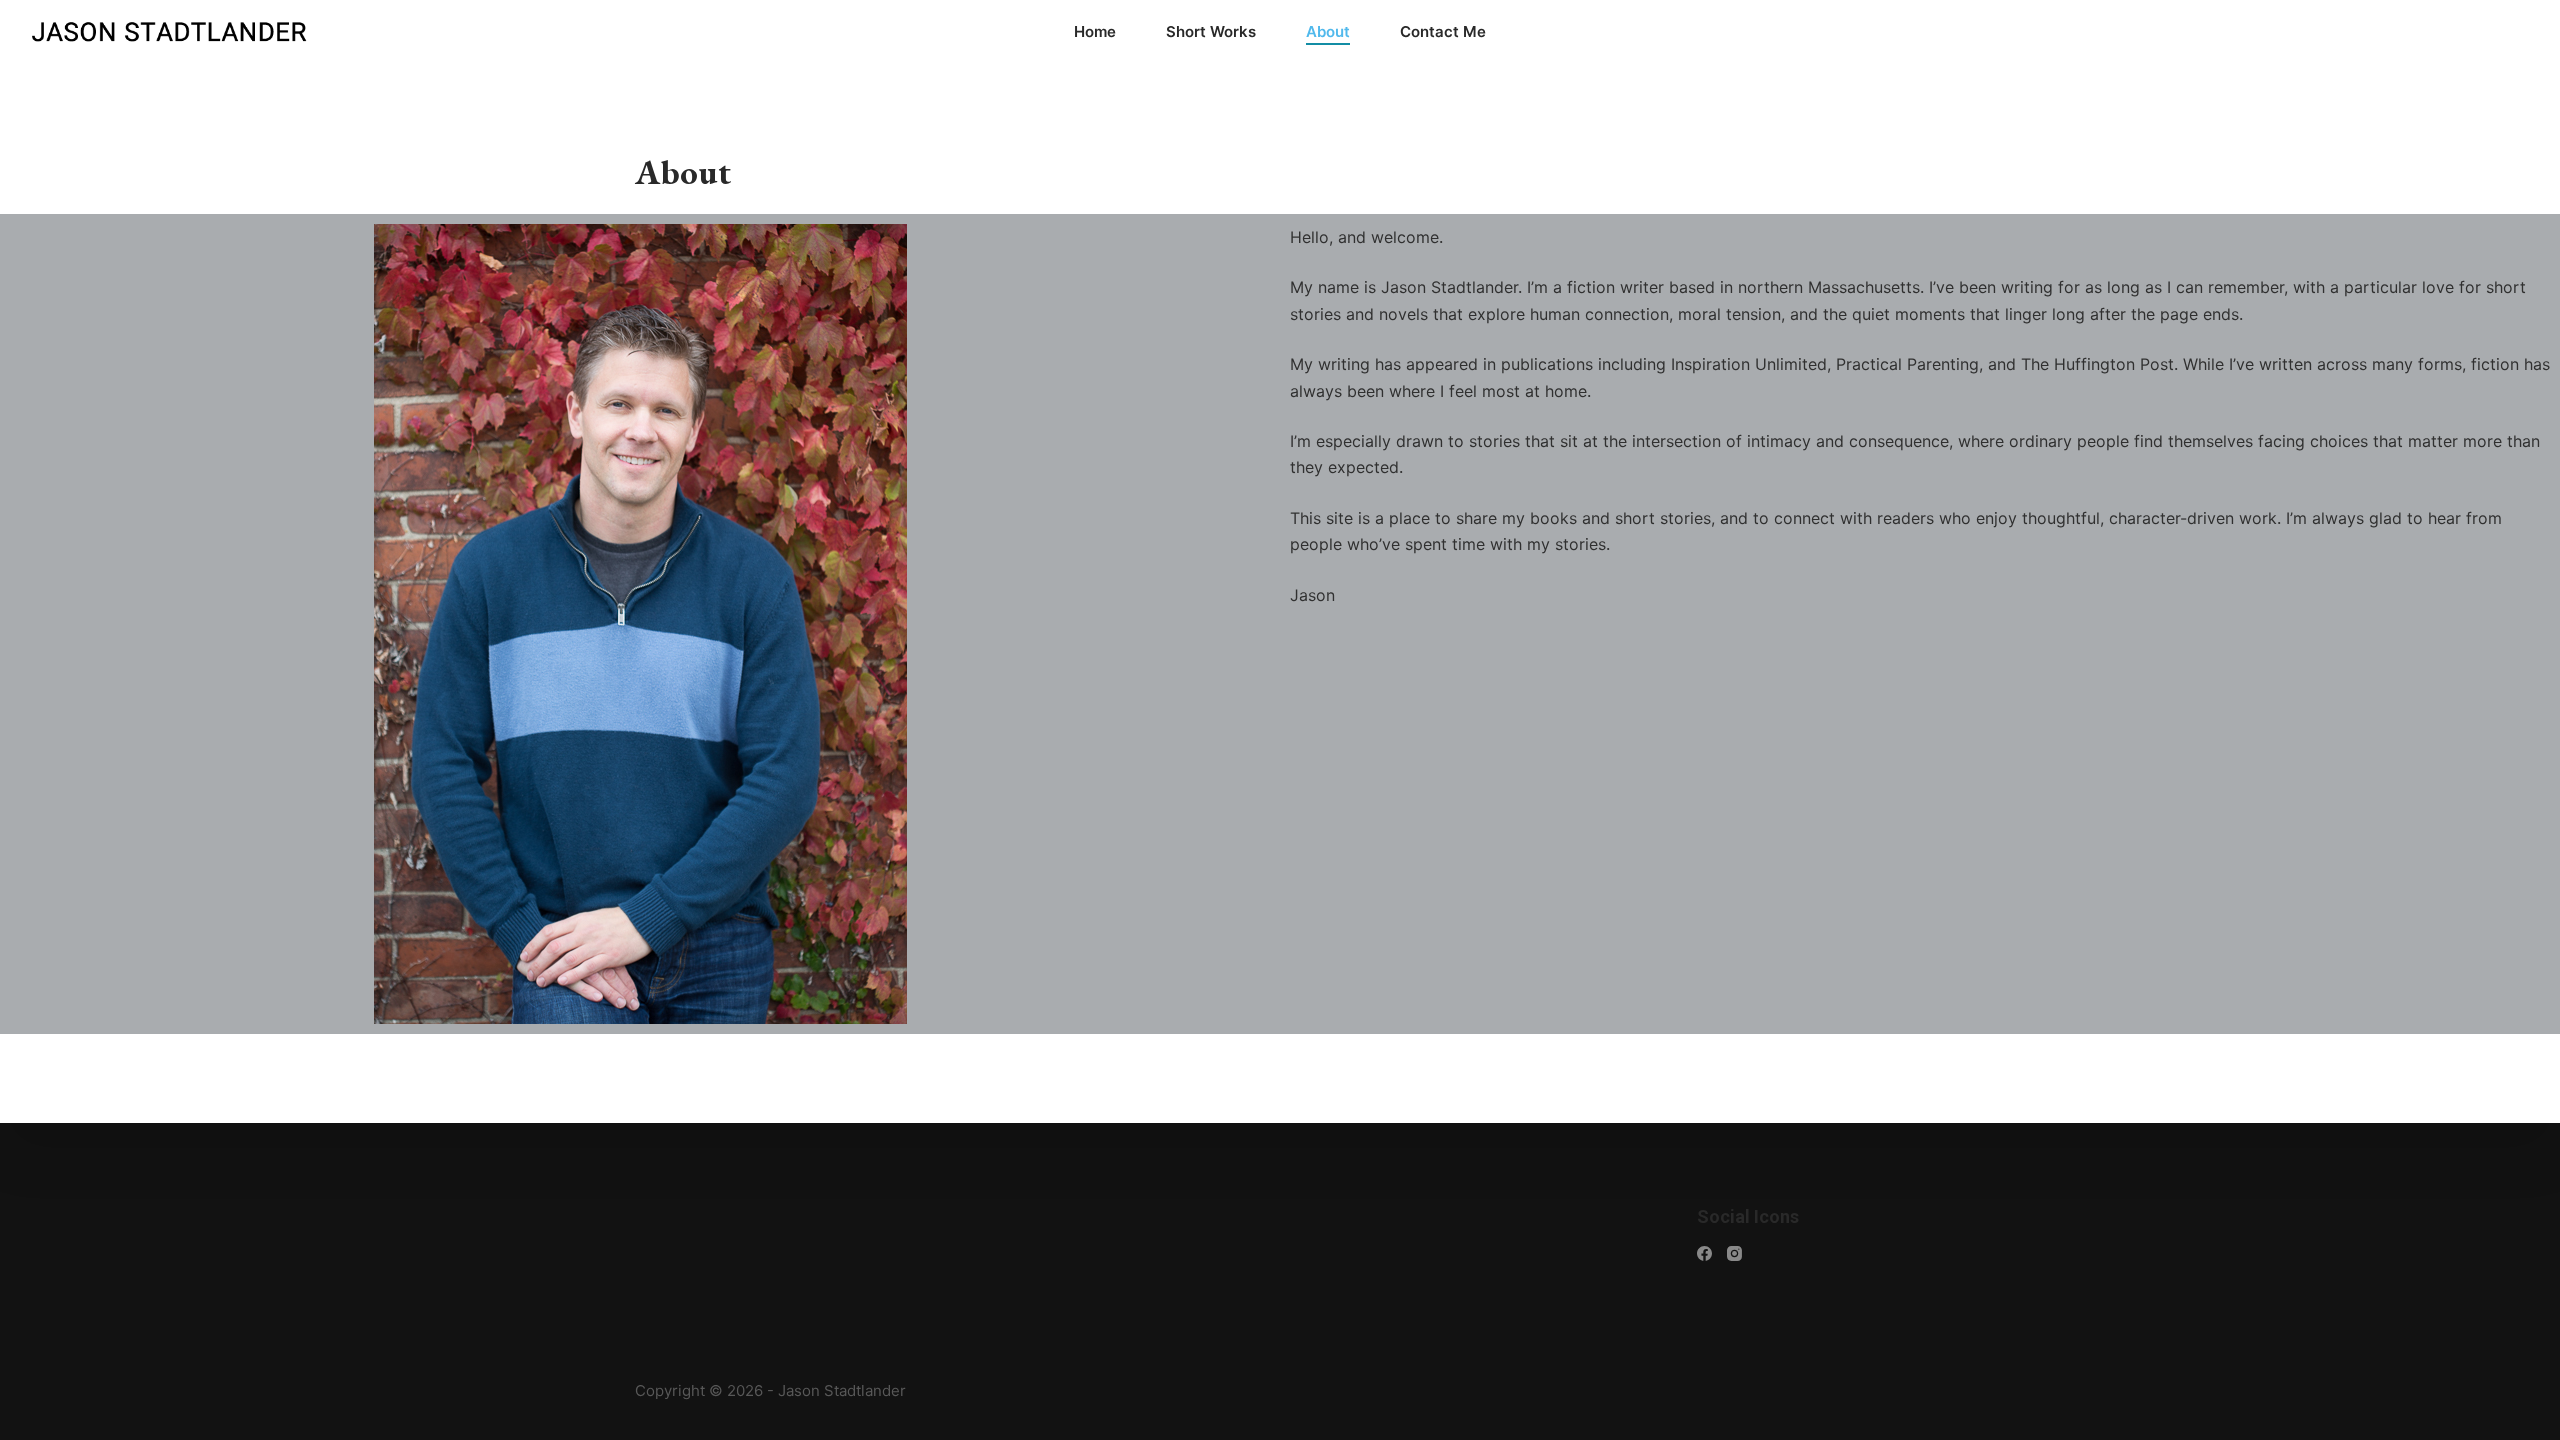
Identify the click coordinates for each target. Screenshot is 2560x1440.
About (1328, 31)
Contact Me (1443, 31)
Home (1095, 31)
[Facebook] (1704, 1253)
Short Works (1211, 31)
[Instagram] (1734, 1253)
